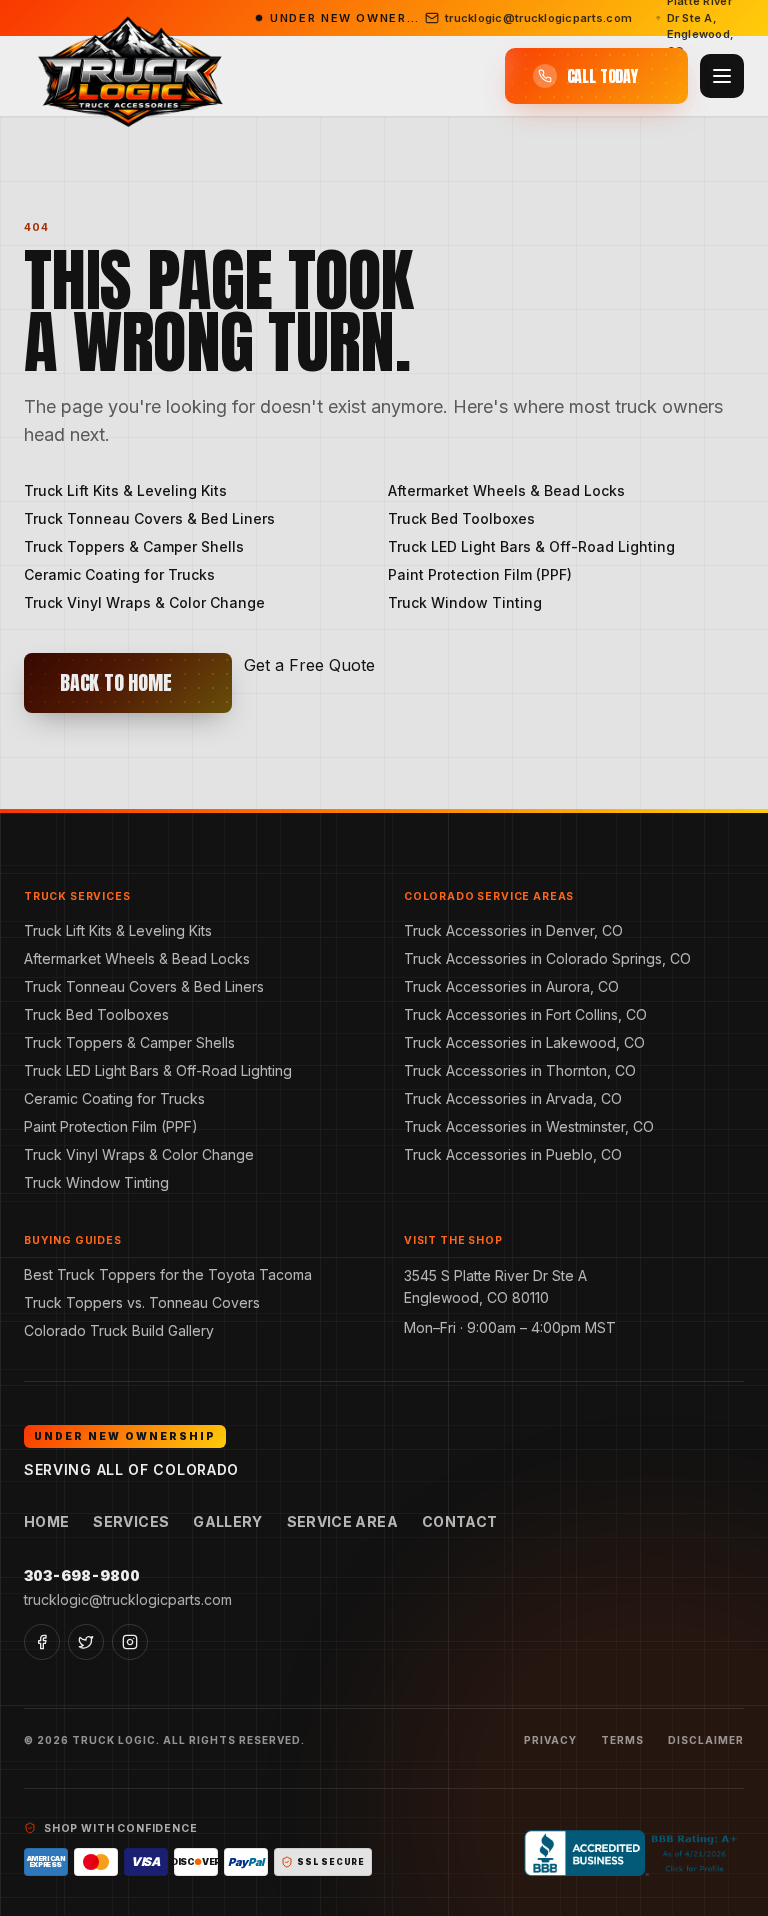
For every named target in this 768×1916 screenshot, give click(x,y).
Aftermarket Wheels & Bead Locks (506, 490)
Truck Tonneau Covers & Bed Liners (149, 518)
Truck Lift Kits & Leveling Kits (125, 490)
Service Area (342, 1521)
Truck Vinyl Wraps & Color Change (144, 602)
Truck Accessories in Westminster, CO (529, 1126)
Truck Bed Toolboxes (461, 518)
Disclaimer (706, 1740)
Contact (459, 1521)
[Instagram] (130, 1642)
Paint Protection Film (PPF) (480, 574)
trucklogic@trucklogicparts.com (128, 1599)
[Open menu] (722, 76)
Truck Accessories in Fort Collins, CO (525, 1014)
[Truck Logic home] (128, 76)
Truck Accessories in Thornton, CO (520, 1070)
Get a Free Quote (309, 665)
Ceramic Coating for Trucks (119, 574)
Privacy (550, 1740)
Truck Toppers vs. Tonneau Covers (142, 1302)
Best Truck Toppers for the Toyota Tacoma (168, 1274)
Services (131, 1521)
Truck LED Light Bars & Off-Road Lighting (531, 546)
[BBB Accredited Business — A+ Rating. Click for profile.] (634, 1853)
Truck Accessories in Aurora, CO (511, 986)
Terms (622, 1740)
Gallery (227, 1521)
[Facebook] (42, 1642)
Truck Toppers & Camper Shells (134, 546)
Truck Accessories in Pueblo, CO (513, 1154)
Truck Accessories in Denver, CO (513, 930)
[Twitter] (86, 1642)
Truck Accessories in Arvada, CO (513, 1098)
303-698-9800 (82, 1575)
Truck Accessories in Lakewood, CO (524, 1042)
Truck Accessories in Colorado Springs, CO (547, 958)
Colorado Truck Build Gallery (119, 1330)
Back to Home (116, 682)
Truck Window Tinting (465, 602)
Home (46, 1521)
